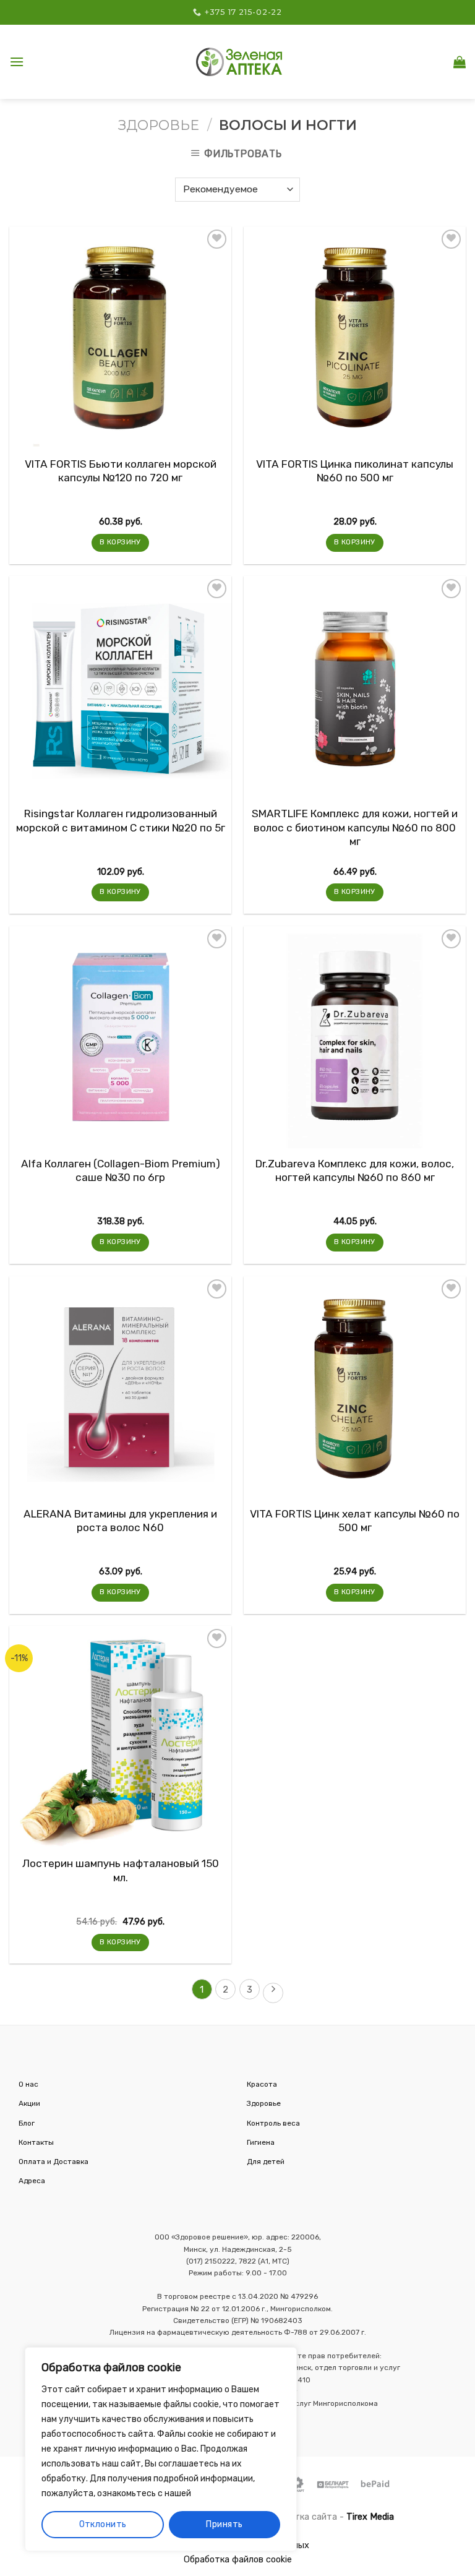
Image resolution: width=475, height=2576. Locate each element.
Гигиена (261, 2142)
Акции (29, 2103)
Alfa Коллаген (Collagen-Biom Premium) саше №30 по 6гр (121, 1170)
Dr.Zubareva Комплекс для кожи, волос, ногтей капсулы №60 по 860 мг (355, 1170)
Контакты (36, 2142)
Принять (224, 2524)
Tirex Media (370, 2517)
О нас (28, 2084)
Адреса (32, 2181)
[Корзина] (460, 62)
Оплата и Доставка (53, 2162)
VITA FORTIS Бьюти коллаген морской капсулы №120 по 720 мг (121, 471)
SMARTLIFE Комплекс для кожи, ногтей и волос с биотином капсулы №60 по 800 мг (355, 827)
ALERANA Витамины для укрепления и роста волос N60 (120, 1521)
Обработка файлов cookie (238, 2560)
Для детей (266, 2162)
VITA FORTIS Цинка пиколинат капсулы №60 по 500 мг (355, 471)
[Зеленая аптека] (239, 62)
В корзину (120, 542)
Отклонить (103, 2524)
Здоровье (159, 125)
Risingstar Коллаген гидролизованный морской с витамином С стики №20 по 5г (121, 820)
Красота (262, 2084)
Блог (27, 2123)
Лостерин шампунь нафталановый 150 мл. (121, 1870)
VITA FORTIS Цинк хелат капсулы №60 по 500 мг (355, 1521)
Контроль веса (273, 2123)
